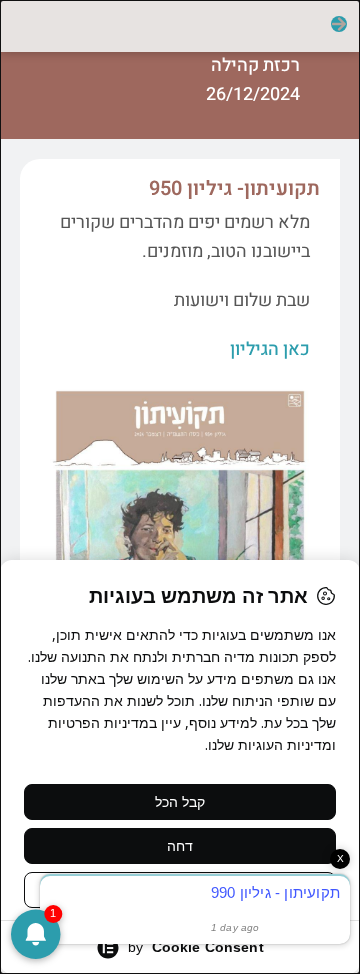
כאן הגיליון (270, 349)
